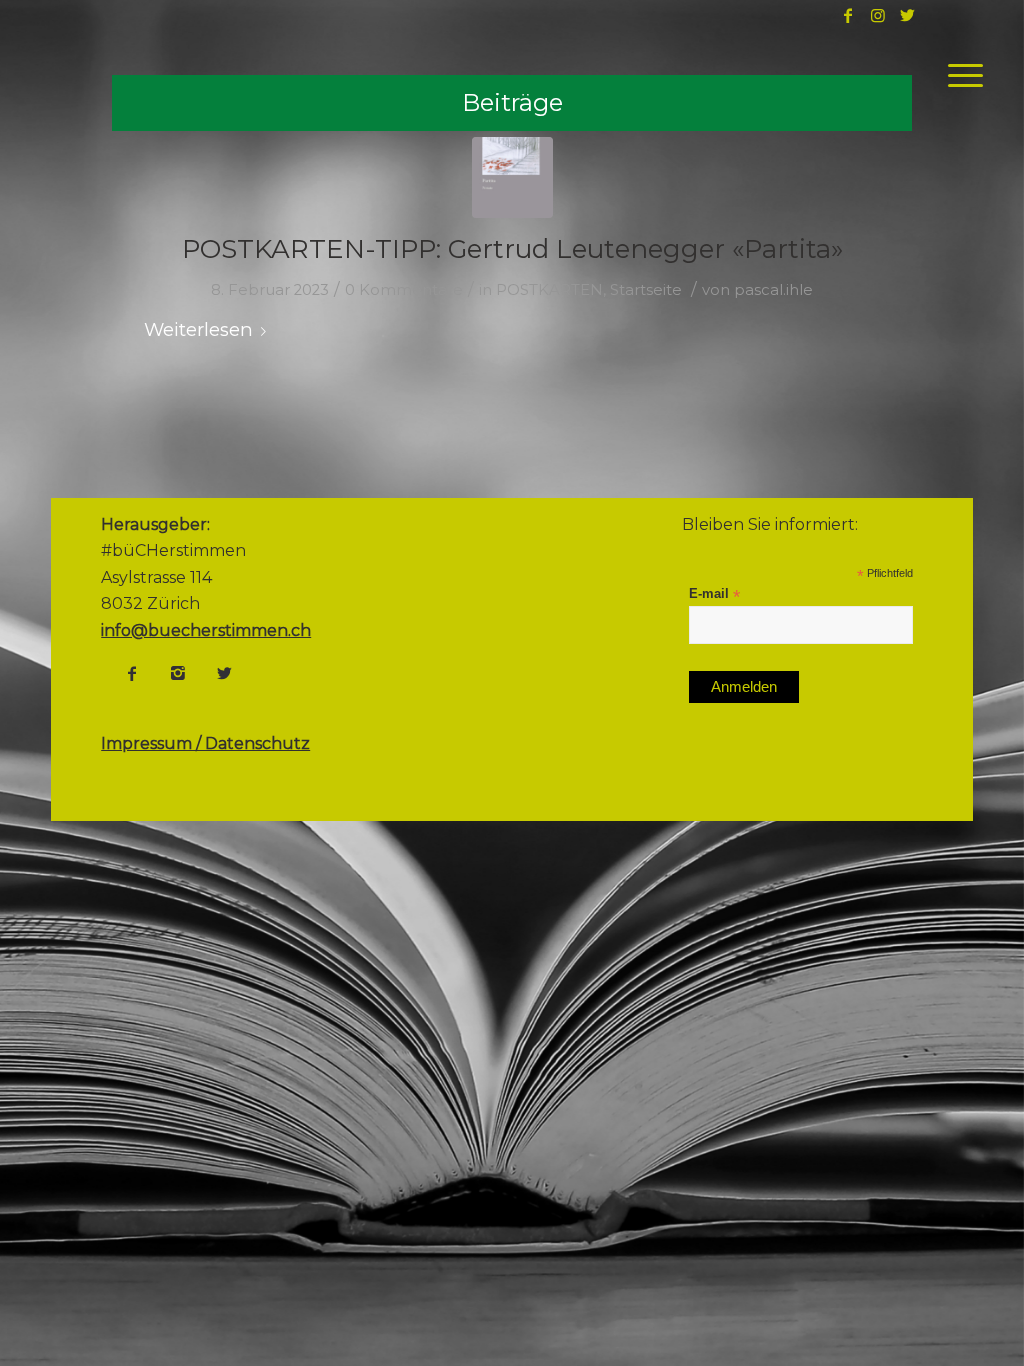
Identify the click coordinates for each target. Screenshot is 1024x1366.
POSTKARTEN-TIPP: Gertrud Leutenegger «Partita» (512, 249)
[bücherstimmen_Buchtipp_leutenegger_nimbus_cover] (512, 177)
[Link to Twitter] (908, 15)
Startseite (646, 290)
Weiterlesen (198, 329)
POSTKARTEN (549, 290)
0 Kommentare (404, 290)
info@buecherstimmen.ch (206, 630)
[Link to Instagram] (878, 15)
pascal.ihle (773, 290)
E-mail (714, 594)
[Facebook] (132, 673)
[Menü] (959, 75)
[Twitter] (224, 673)
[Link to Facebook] (848, 15)
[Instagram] (178, 673)
